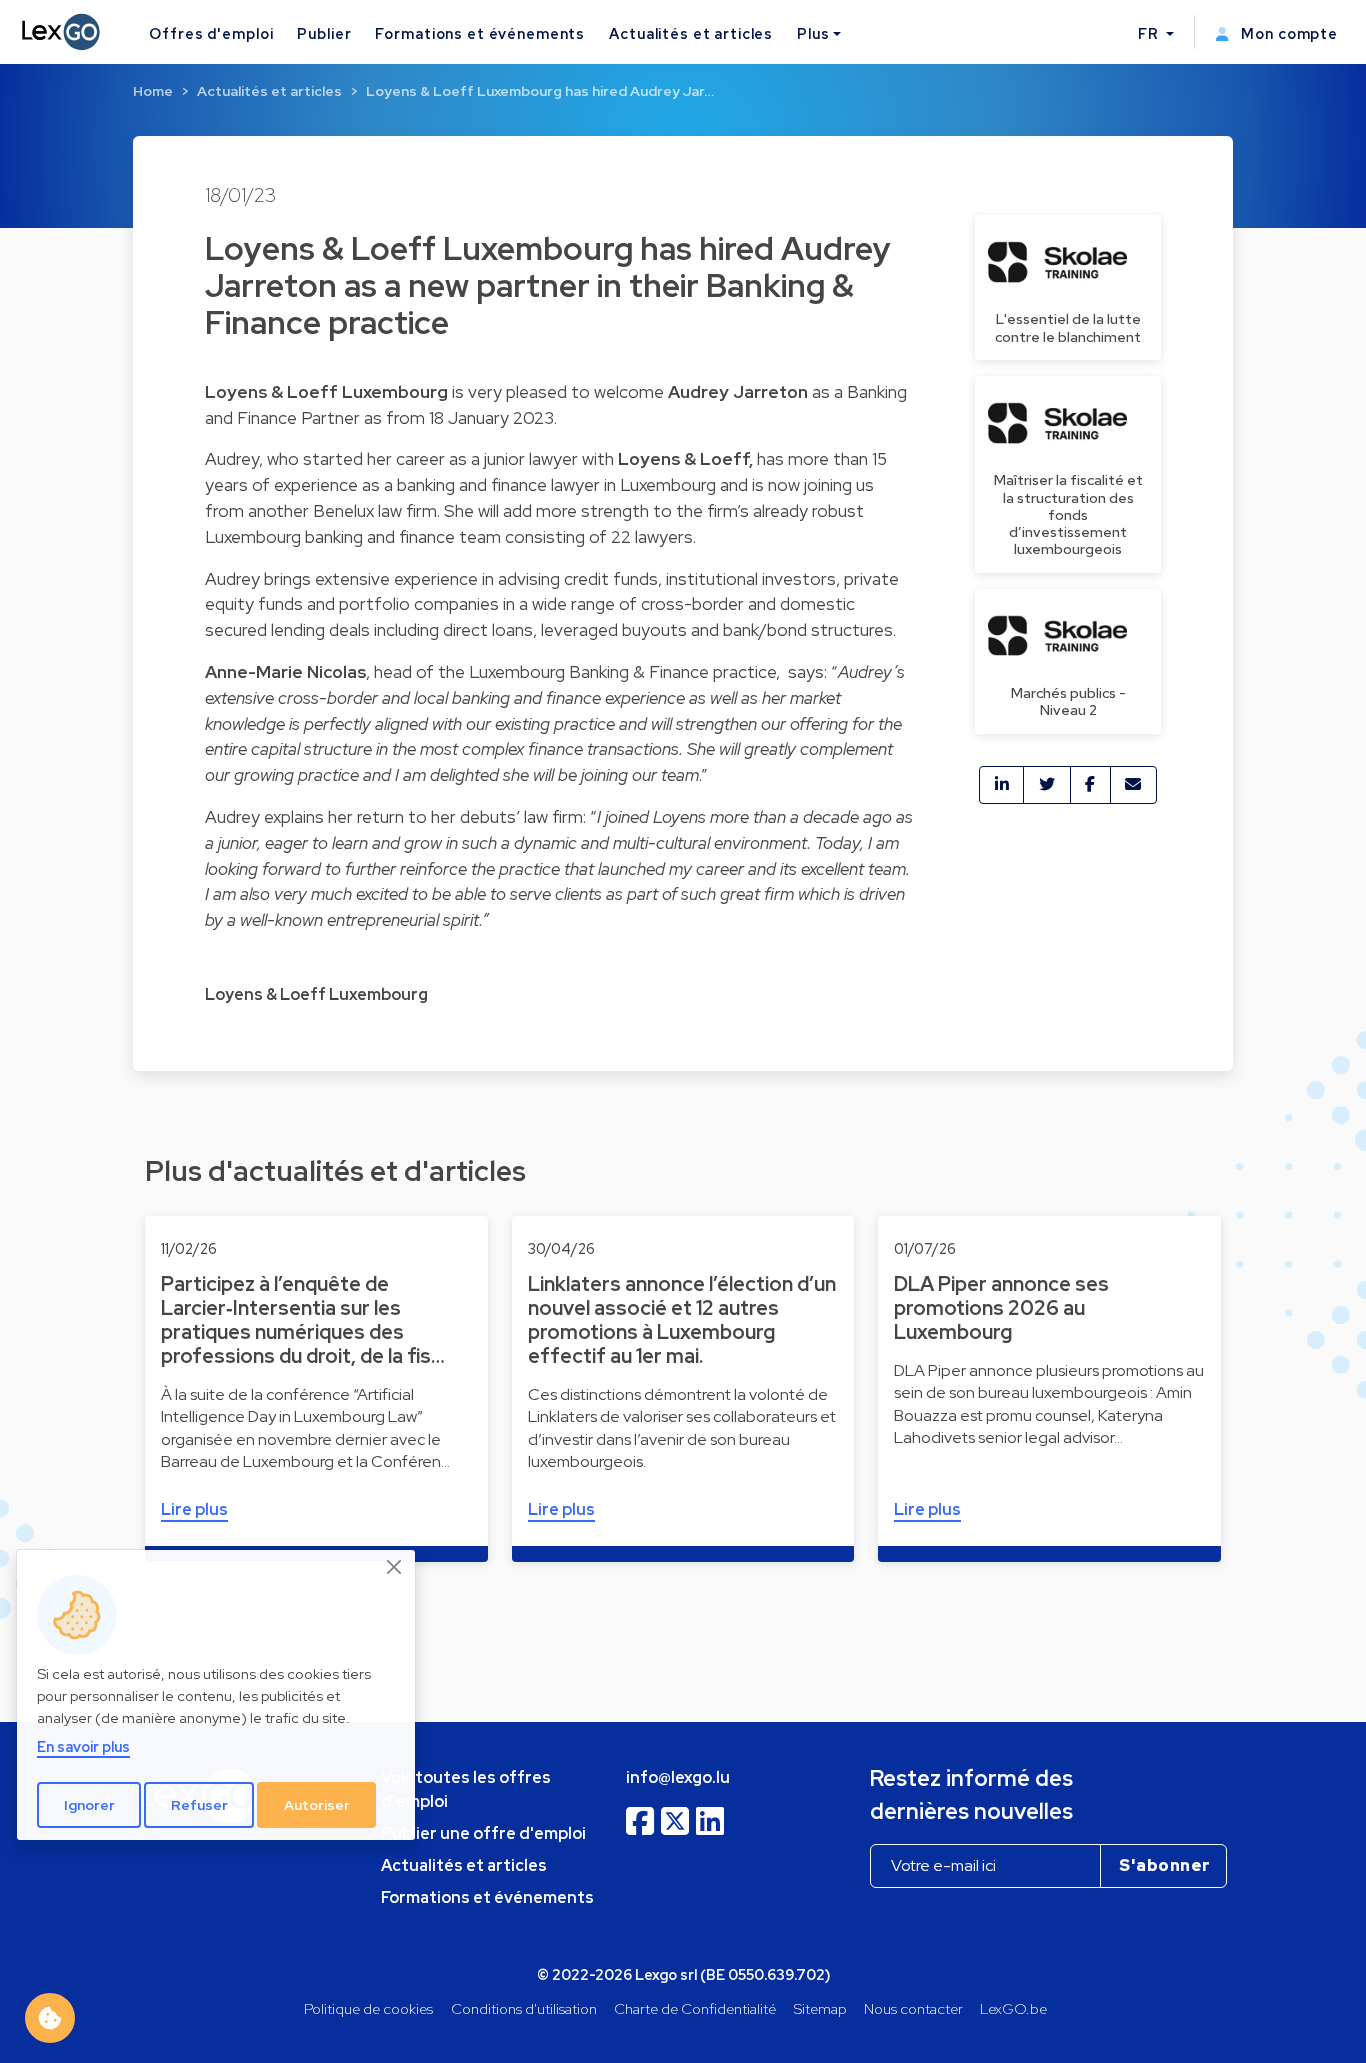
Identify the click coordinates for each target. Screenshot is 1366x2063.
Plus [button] (813, 33)
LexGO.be (1013, 2008)
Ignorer (89, 1804)
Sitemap (820, 2008)
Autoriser (317, 1804)
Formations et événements (480, 33)
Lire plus (194, 1509)
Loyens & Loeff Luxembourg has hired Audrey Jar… (540, 91)
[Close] (395, 1567)
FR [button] (1150, 33)
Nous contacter (913, 2008)
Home (153, 91)
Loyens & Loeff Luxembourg (316, 994)
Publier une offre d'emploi (483, 1833)
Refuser (199, 1804)
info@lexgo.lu (678, 1777)
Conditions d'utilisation (524, 2008)
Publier (324, 33)
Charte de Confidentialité (695, 2008)
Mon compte (1287, 33)
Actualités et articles (691, 33)
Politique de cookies (368, 2008)
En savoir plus (83, 1746)
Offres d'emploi (211, 33)
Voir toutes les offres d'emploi (466, 1789)
